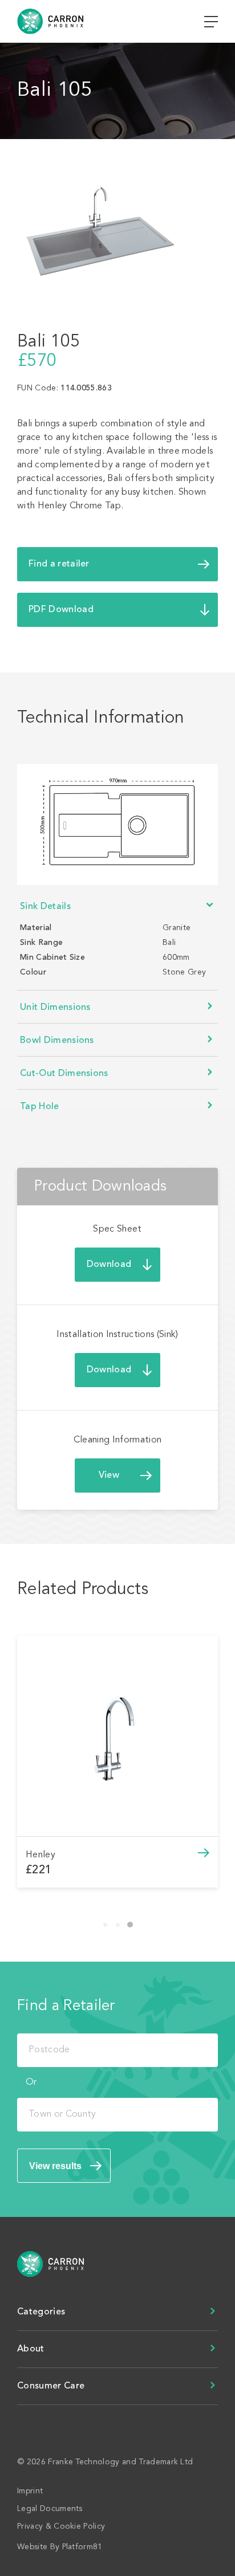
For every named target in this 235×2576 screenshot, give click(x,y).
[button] (105, 1925)
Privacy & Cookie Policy (61, 2526)
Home (58, 2264)
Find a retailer (59, 564)
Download (109, 1265)
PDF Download (61, 610)
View (109, 1476)
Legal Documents (50, 2509)
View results (55, 2166)
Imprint (30, 2491)
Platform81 (82, 2547)
